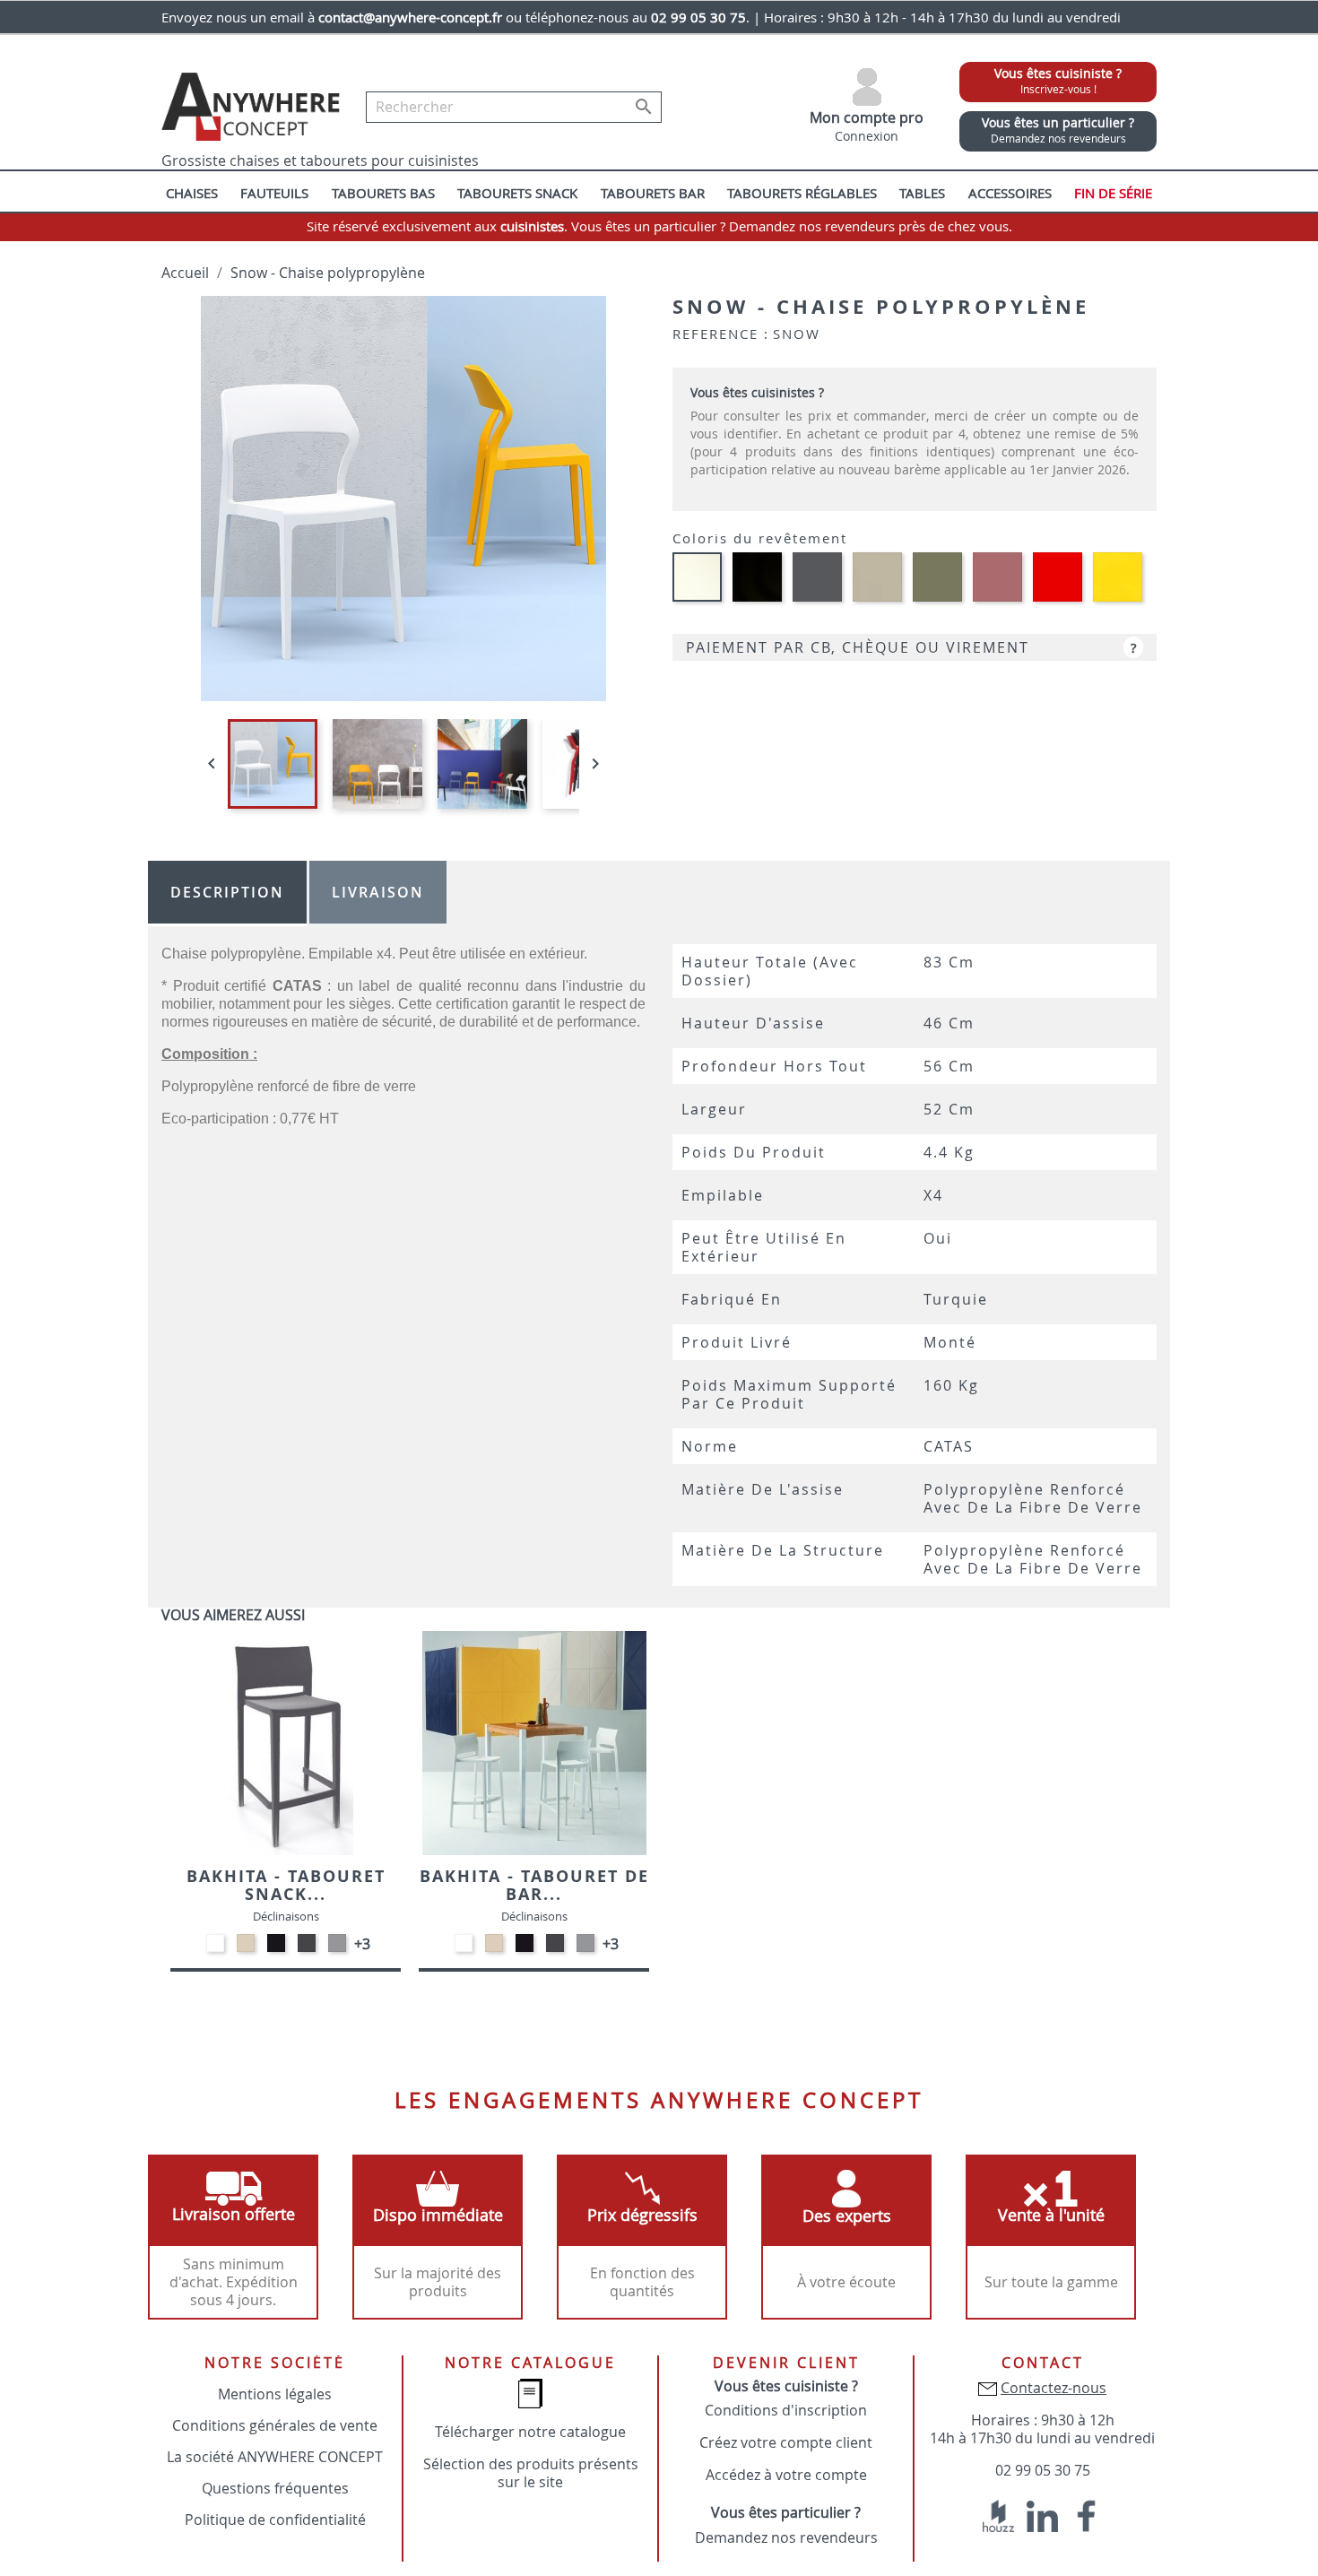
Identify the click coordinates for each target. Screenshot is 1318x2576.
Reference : (721, 334)
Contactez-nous (1054, 2388)
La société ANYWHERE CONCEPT (275, 2457)
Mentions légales (275, 2394)
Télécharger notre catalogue (530, 2432)
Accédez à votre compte (786, 2475)
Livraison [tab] (378, 892)
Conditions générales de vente (275, 2425)
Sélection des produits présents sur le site (531, 2473)
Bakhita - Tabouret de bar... (534, 1885)
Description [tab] (227, 892)
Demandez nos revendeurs (786, 2537)
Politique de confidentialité (275, 2520)
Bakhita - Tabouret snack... (286, 1885)
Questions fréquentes (275, 2488)
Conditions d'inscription (786, 2410)
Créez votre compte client (786, 2442)
